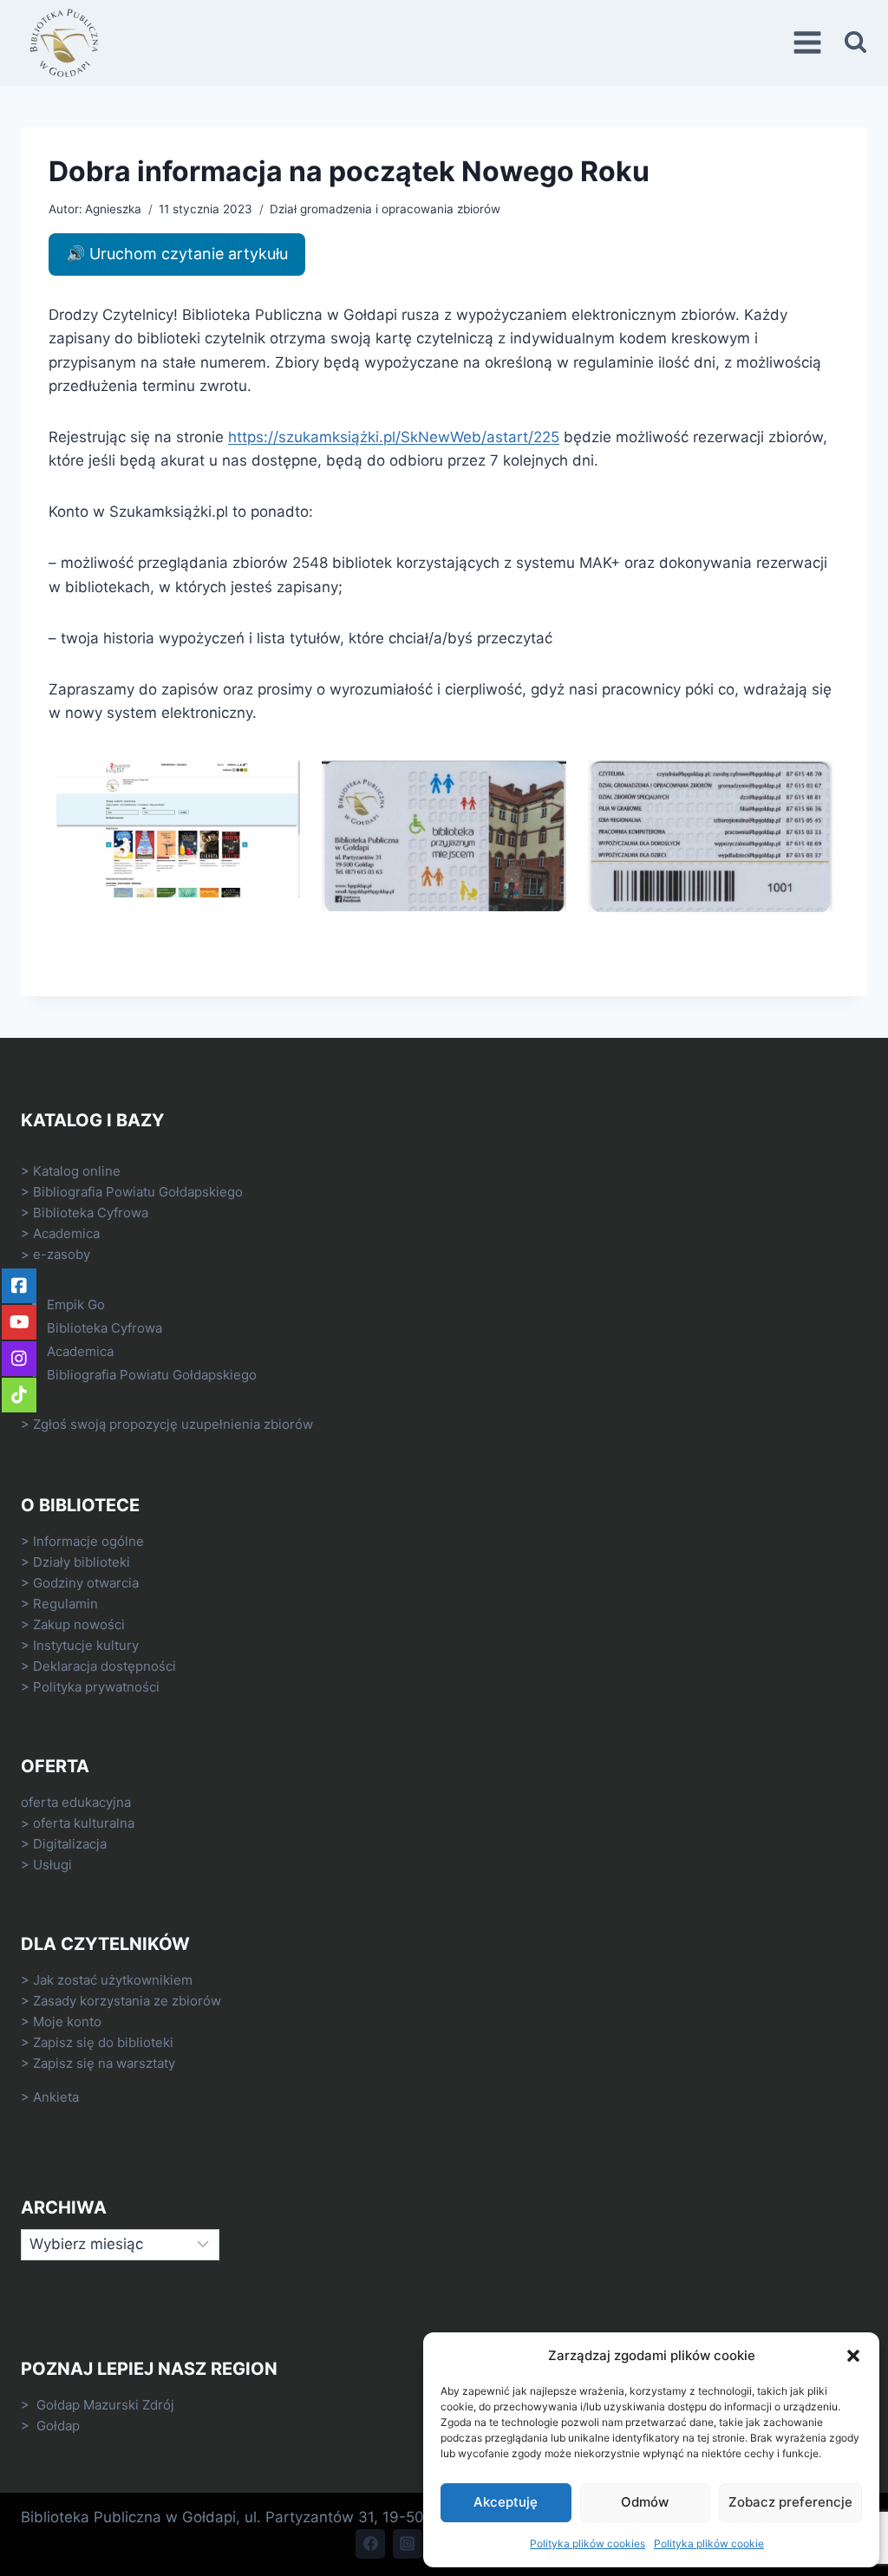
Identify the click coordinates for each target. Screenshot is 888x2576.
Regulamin (65, 1604)
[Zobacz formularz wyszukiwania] (855, 43)
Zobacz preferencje (790, 2502)
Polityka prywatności (96, 1687)
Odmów (645, 2502)
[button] (853, 2356)
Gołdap (58, 2426)
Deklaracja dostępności (104, 1666)
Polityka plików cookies (588, 2543)
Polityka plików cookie (709, 2543)
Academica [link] (66, 1233)
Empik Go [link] (76, 1304)
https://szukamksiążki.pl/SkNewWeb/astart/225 (394, 437)
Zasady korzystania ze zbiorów (127, 2001)
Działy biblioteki (82, 1562)
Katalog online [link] (77, 1171)
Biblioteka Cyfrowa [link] (91, 1213)
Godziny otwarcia (86, 1583)
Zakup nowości (79, 1624)
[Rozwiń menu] (810, 43)
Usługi (52, 1865)
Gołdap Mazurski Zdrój (105, 2405)
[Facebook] (370, 2544)
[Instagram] (408, 2544)
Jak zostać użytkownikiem (113, 1980)
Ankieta (56, 2097)
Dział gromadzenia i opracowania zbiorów (385, 209)
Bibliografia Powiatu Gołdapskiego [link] (138, 1192)
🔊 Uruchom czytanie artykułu (177, 254)
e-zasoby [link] (62, 1254)
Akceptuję (506, 2502)
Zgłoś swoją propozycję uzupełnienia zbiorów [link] (173, 1424)
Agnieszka (113, 209)
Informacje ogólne (88, 1541)
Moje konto (67, 2022)
